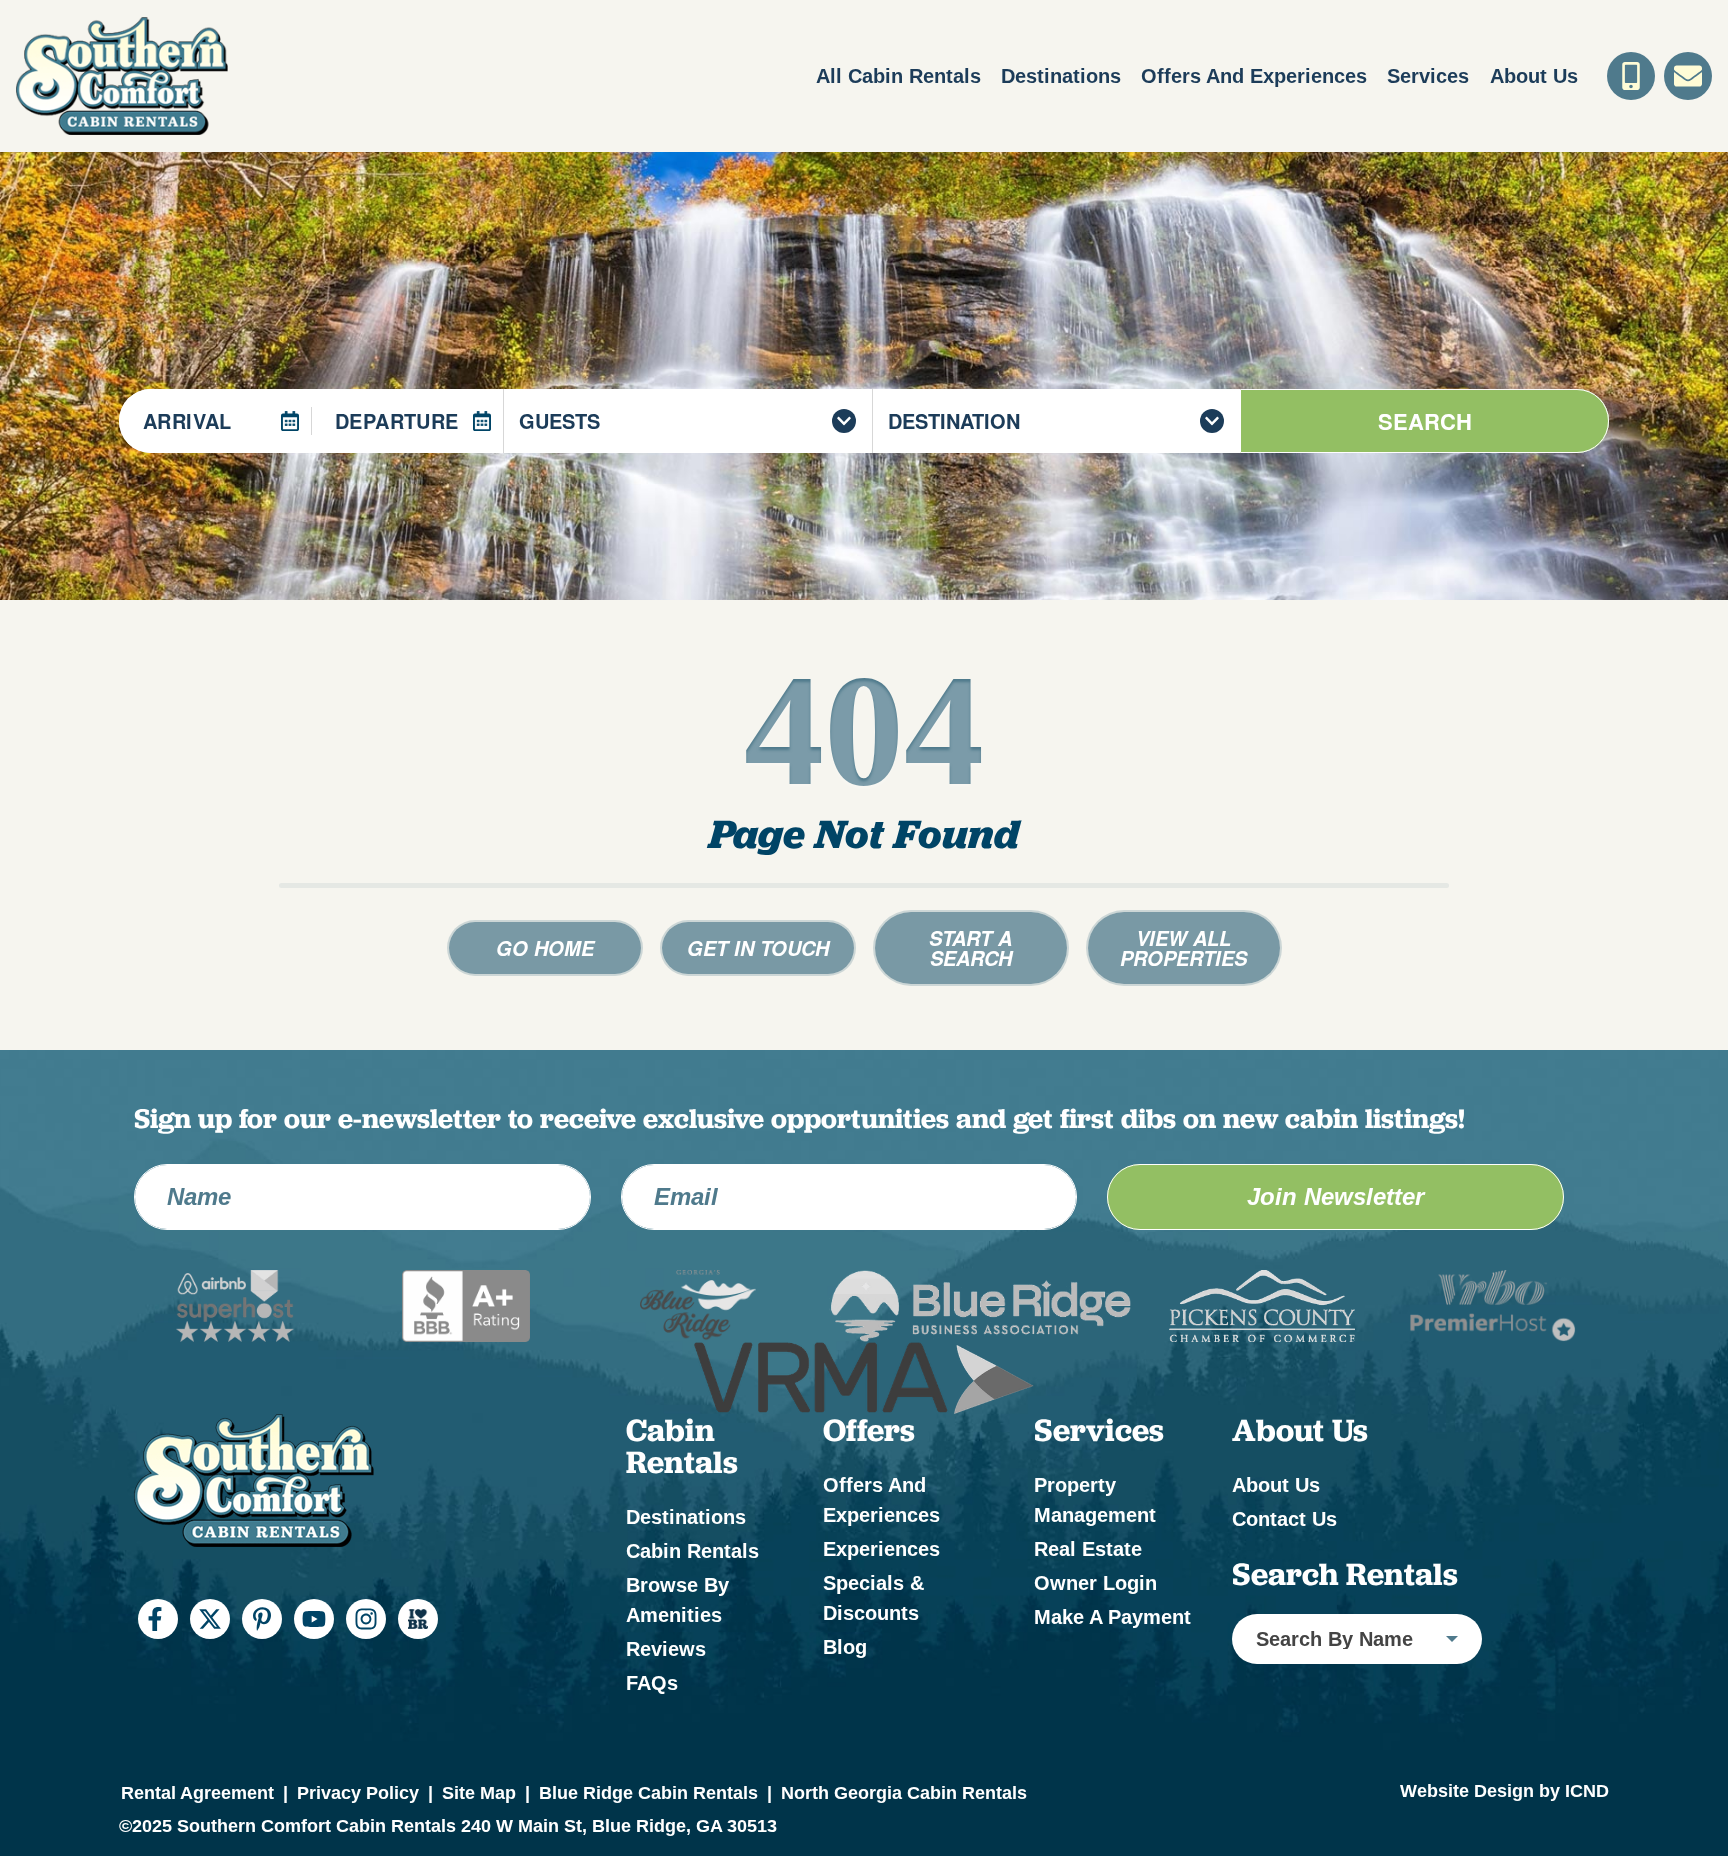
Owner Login (1095, 1583)
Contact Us (1284, 1519)
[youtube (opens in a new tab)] (314, 1619)
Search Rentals (1345, 1574)
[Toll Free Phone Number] (1631, 76)
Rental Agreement (197, 1793)
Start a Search (970, 948)
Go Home (545, 948)
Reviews (666, 1649)
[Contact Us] (1688, 76)
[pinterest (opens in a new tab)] (262, 1619)
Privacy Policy (358, 1793)
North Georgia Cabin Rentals (904, 1793)
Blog (845, 1647)
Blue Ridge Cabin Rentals (648, 1793)
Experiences (881, 1549)
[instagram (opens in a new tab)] (366, 1619)
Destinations (1061, 76)
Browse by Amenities (677, 1600)
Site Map (479, 1793)
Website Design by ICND (1504, 1791)
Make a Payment (1112, 1617)
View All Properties (1183, 948)
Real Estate (1088, 1549)
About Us (1534, 76)
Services (1428, 76)
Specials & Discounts (873, 1598)
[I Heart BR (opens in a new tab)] (418, 1619)
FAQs (652, 1683)
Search (1425, 421)
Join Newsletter (1335, 1196)
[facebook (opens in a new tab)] (158, 1619)
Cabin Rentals (692, 1551)
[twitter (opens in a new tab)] (210, 1619)
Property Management (1095, 1500)
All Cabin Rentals (898, 76)
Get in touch (758, 948)
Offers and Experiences (1254, 76)
